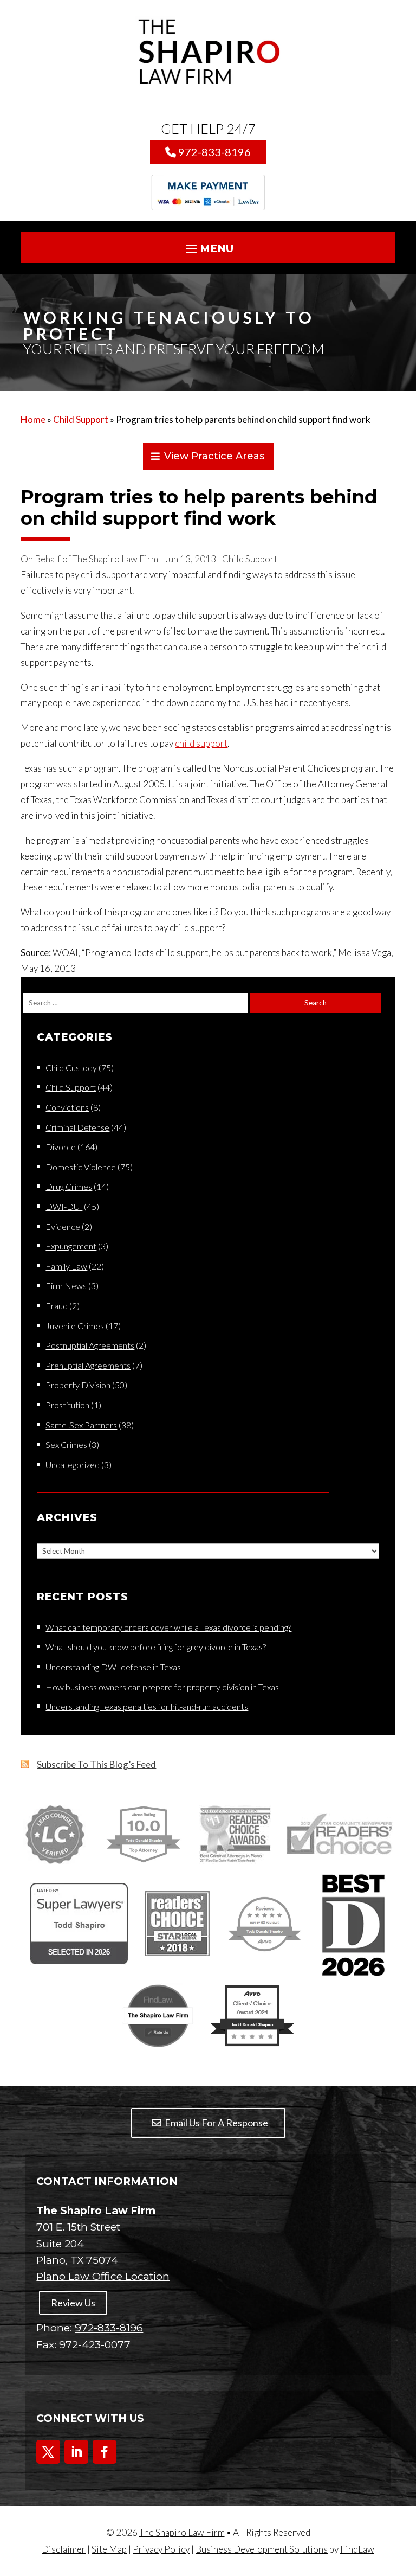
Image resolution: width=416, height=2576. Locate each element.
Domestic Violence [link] (81, 1167)
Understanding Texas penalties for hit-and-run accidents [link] (147, 1706)
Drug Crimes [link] (69, 1186)
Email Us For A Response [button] (216, 2123)
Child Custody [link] (71, 1068)
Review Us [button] (73, 2303)
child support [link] (201, 743)
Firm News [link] (66, 1286)
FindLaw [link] (357, 2549)
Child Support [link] (250, 559)
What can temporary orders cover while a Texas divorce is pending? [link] (168, 1627)
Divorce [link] (61, 1147)
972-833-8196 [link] (214, 152)
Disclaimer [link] (64, 2549)
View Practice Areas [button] (214, 456)
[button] (208, 249)
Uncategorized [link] (73, 1465)
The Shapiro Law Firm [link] (115, 559)
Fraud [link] (57, 1306)
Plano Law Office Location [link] (103, 2276)
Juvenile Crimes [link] (75, 1326)
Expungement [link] (71, 1246)
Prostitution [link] (67, 1405)
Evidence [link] (63, 1226)
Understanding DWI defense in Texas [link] (113, 1667)
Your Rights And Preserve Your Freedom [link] (174, 349)
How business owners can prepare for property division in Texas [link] (162, 1687)
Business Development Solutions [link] (262, 2549)
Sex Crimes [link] (66, 1444)
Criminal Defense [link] (77, 1127)
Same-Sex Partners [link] (81, 1425)
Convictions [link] (67, 1107)
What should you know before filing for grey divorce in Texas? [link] (156, 1647)
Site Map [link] (109, 2549)
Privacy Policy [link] (161, 2549)
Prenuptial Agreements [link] (88, 1365)
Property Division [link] (78, 1385)
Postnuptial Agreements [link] (90, 1345)
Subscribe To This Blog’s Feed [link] (96, 1764)
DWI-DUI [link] (64, 1206)
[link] (208, 52)
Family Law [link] (66, 1266)
